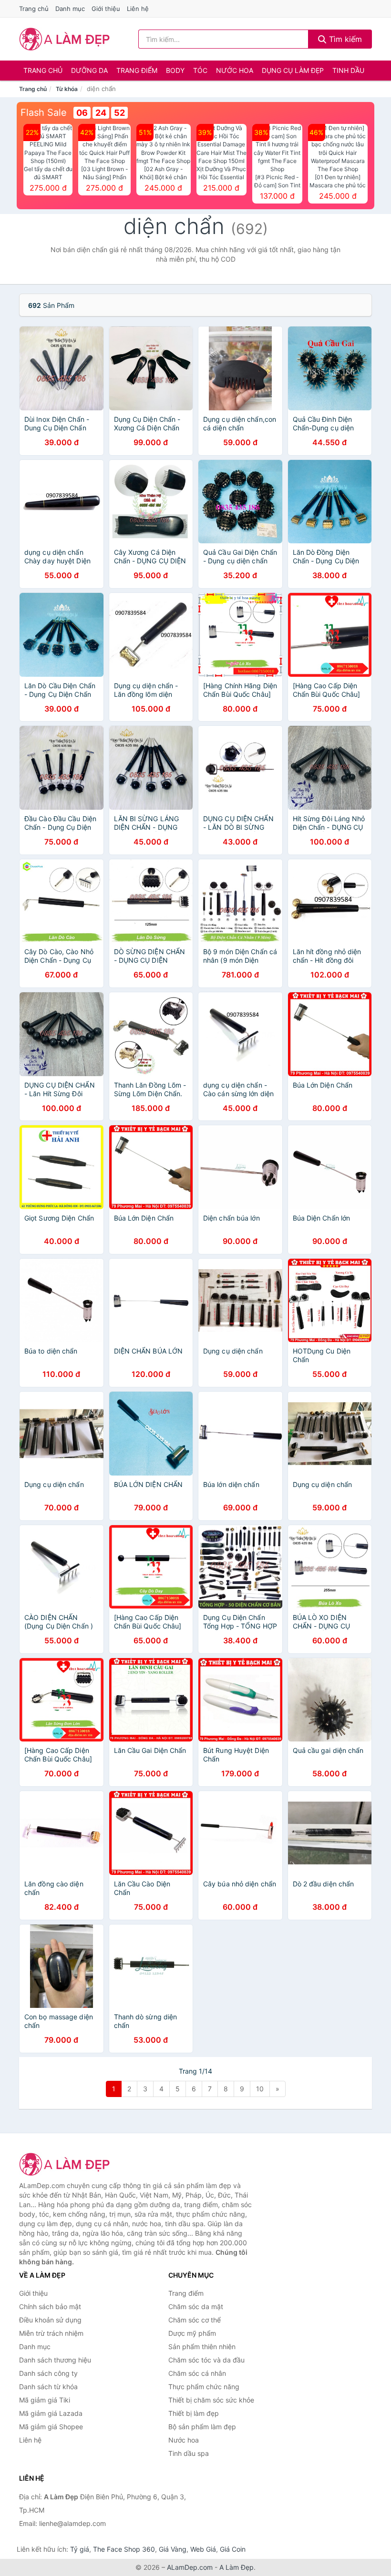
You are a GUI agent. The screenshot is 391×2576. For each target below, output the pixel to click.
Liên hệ (138, 9)
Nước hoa (235, 70)
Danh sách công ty (48, 2373)
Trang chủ (34, 9)
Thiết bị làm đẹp (194, 2413)
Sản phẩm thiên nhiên (202, 2347)
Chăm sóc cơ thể (195, 2320)
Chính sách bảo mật (50, 2306)
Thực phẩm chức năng (204, 2387)
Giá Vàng (173, 2549)
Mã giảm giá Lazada (51, 2413)
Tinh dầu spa (189, 2453)
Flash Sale (44, 112)
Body (175, 70)
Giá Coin (233, 2549)
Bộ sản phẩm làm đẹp (202, 2427)
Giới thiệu (106, 9)
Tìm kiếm (344, 39)
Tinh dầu (348, 70)
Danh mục (70, 9)
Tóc (200, 70)
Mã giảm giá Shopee (51, 2427)
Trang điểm (137, 70)
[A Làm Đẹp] (67, 2164)
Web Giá (203, 2549)
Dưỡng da (89, 70)
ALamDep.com (190, 2567)
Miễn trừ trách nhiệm (51, 2333)
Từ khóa (67, 89)
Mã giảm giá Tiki (45, 2400)
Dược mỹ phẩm (192, 2333)
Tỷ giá (80, 2549)
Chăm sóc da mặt (196, 2306)
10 (260, 2089)
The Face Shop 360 (124, 2549)
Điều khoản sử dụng (50, 2320)
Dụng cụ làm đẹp (293, 70)
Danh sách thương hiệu (55, 2360)
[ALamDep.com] (65, 39)
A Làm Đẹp (237, 2567)
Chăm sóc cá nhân (197, 2373)
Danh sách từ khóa (48, 2387)
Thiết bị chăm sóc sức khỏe (211, 2400)
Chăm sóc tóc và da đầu (206, 2360)
